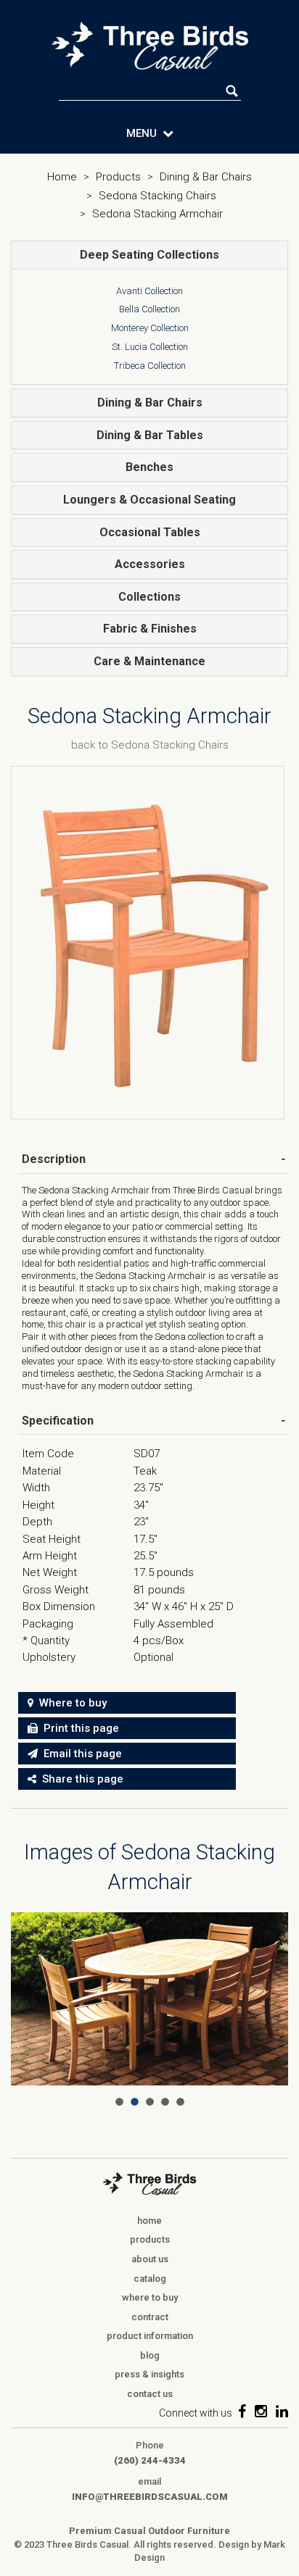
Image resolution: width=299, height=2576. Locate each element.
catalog (150, 2279)
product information (150, 2336)
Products (118, 177)
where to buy (150, 2297)
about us (150, 2259)
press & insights (149, 2374)
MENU (144, 133)
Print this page (78, 1728)
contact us (150, 2394)
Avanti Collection (149, 291)
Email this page (80, 1754)
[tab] (149, 255)
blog (150, 2355)
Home (62, 177)
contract (150, 2317)
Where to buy (70, 1703)
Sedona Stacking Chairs (157, 196)
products (150, 2239)
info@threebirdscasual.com (150, 2497)
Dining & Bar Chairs (206, 177)
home (149, 2221)
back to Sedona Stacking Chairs (150, 745)
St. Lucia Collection (150, 347)
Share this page (80, 1779)
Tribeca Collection (150, 366)
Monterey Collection (150, 328)
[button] (149, 255)
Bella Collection (149, 309)
